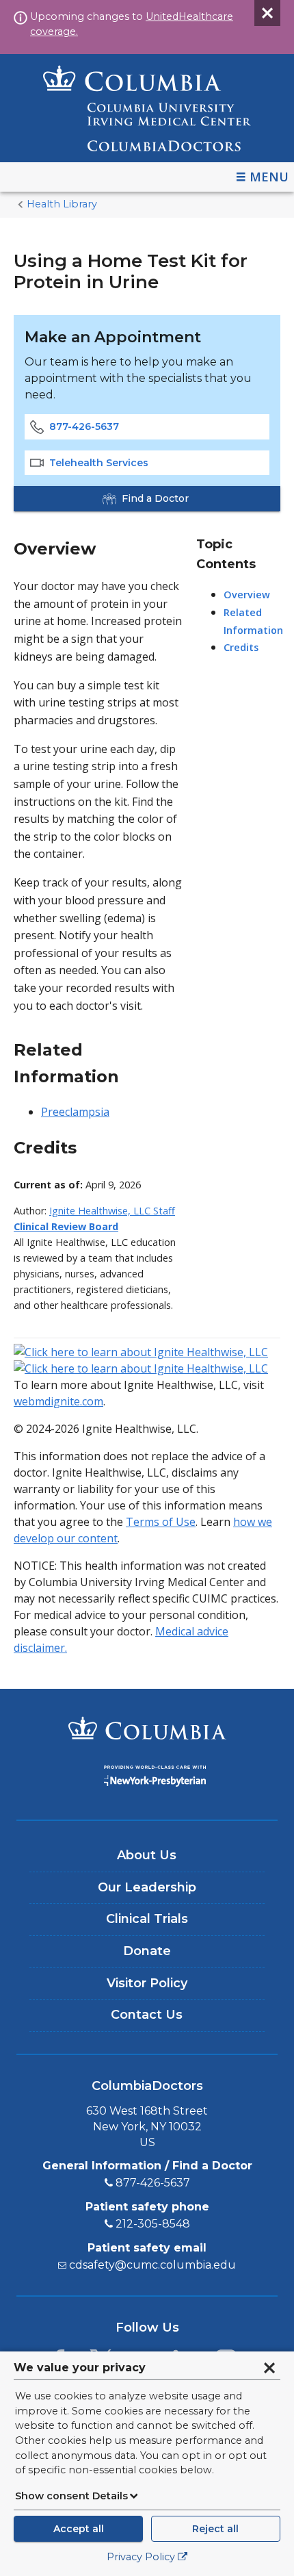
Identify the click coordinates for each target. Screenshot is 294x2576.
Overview (247, 595)
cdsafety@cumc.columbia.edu (152, 2265)
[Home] (147, 108)
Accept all (79, 2529)
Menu (269, 177)
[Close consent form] (269, 2368)
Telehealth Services (99, 463)
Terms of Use (161, 1522)
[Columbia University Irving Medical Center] (147, 1730)
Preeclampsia (75, 1112)
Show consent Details (71, 2496)
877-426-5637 (84, 426)
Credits (241, 647)
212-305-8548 (153, 2224)
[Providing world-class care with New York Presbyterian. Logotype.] (147, 1778)
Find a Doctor (155, 498)
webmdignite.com (58, 1401)
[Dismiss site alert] (267, 13)
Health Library (62, 204)
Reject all (215, 2529)
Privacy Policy (141, 2557)
